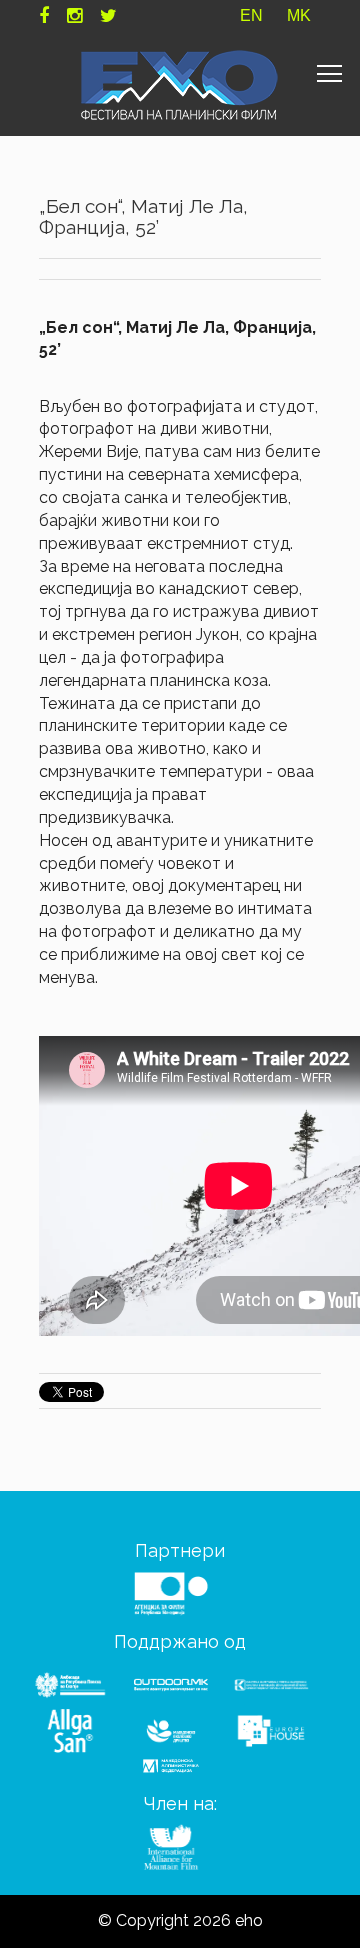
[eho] (180, 84)
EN (251, 15)
